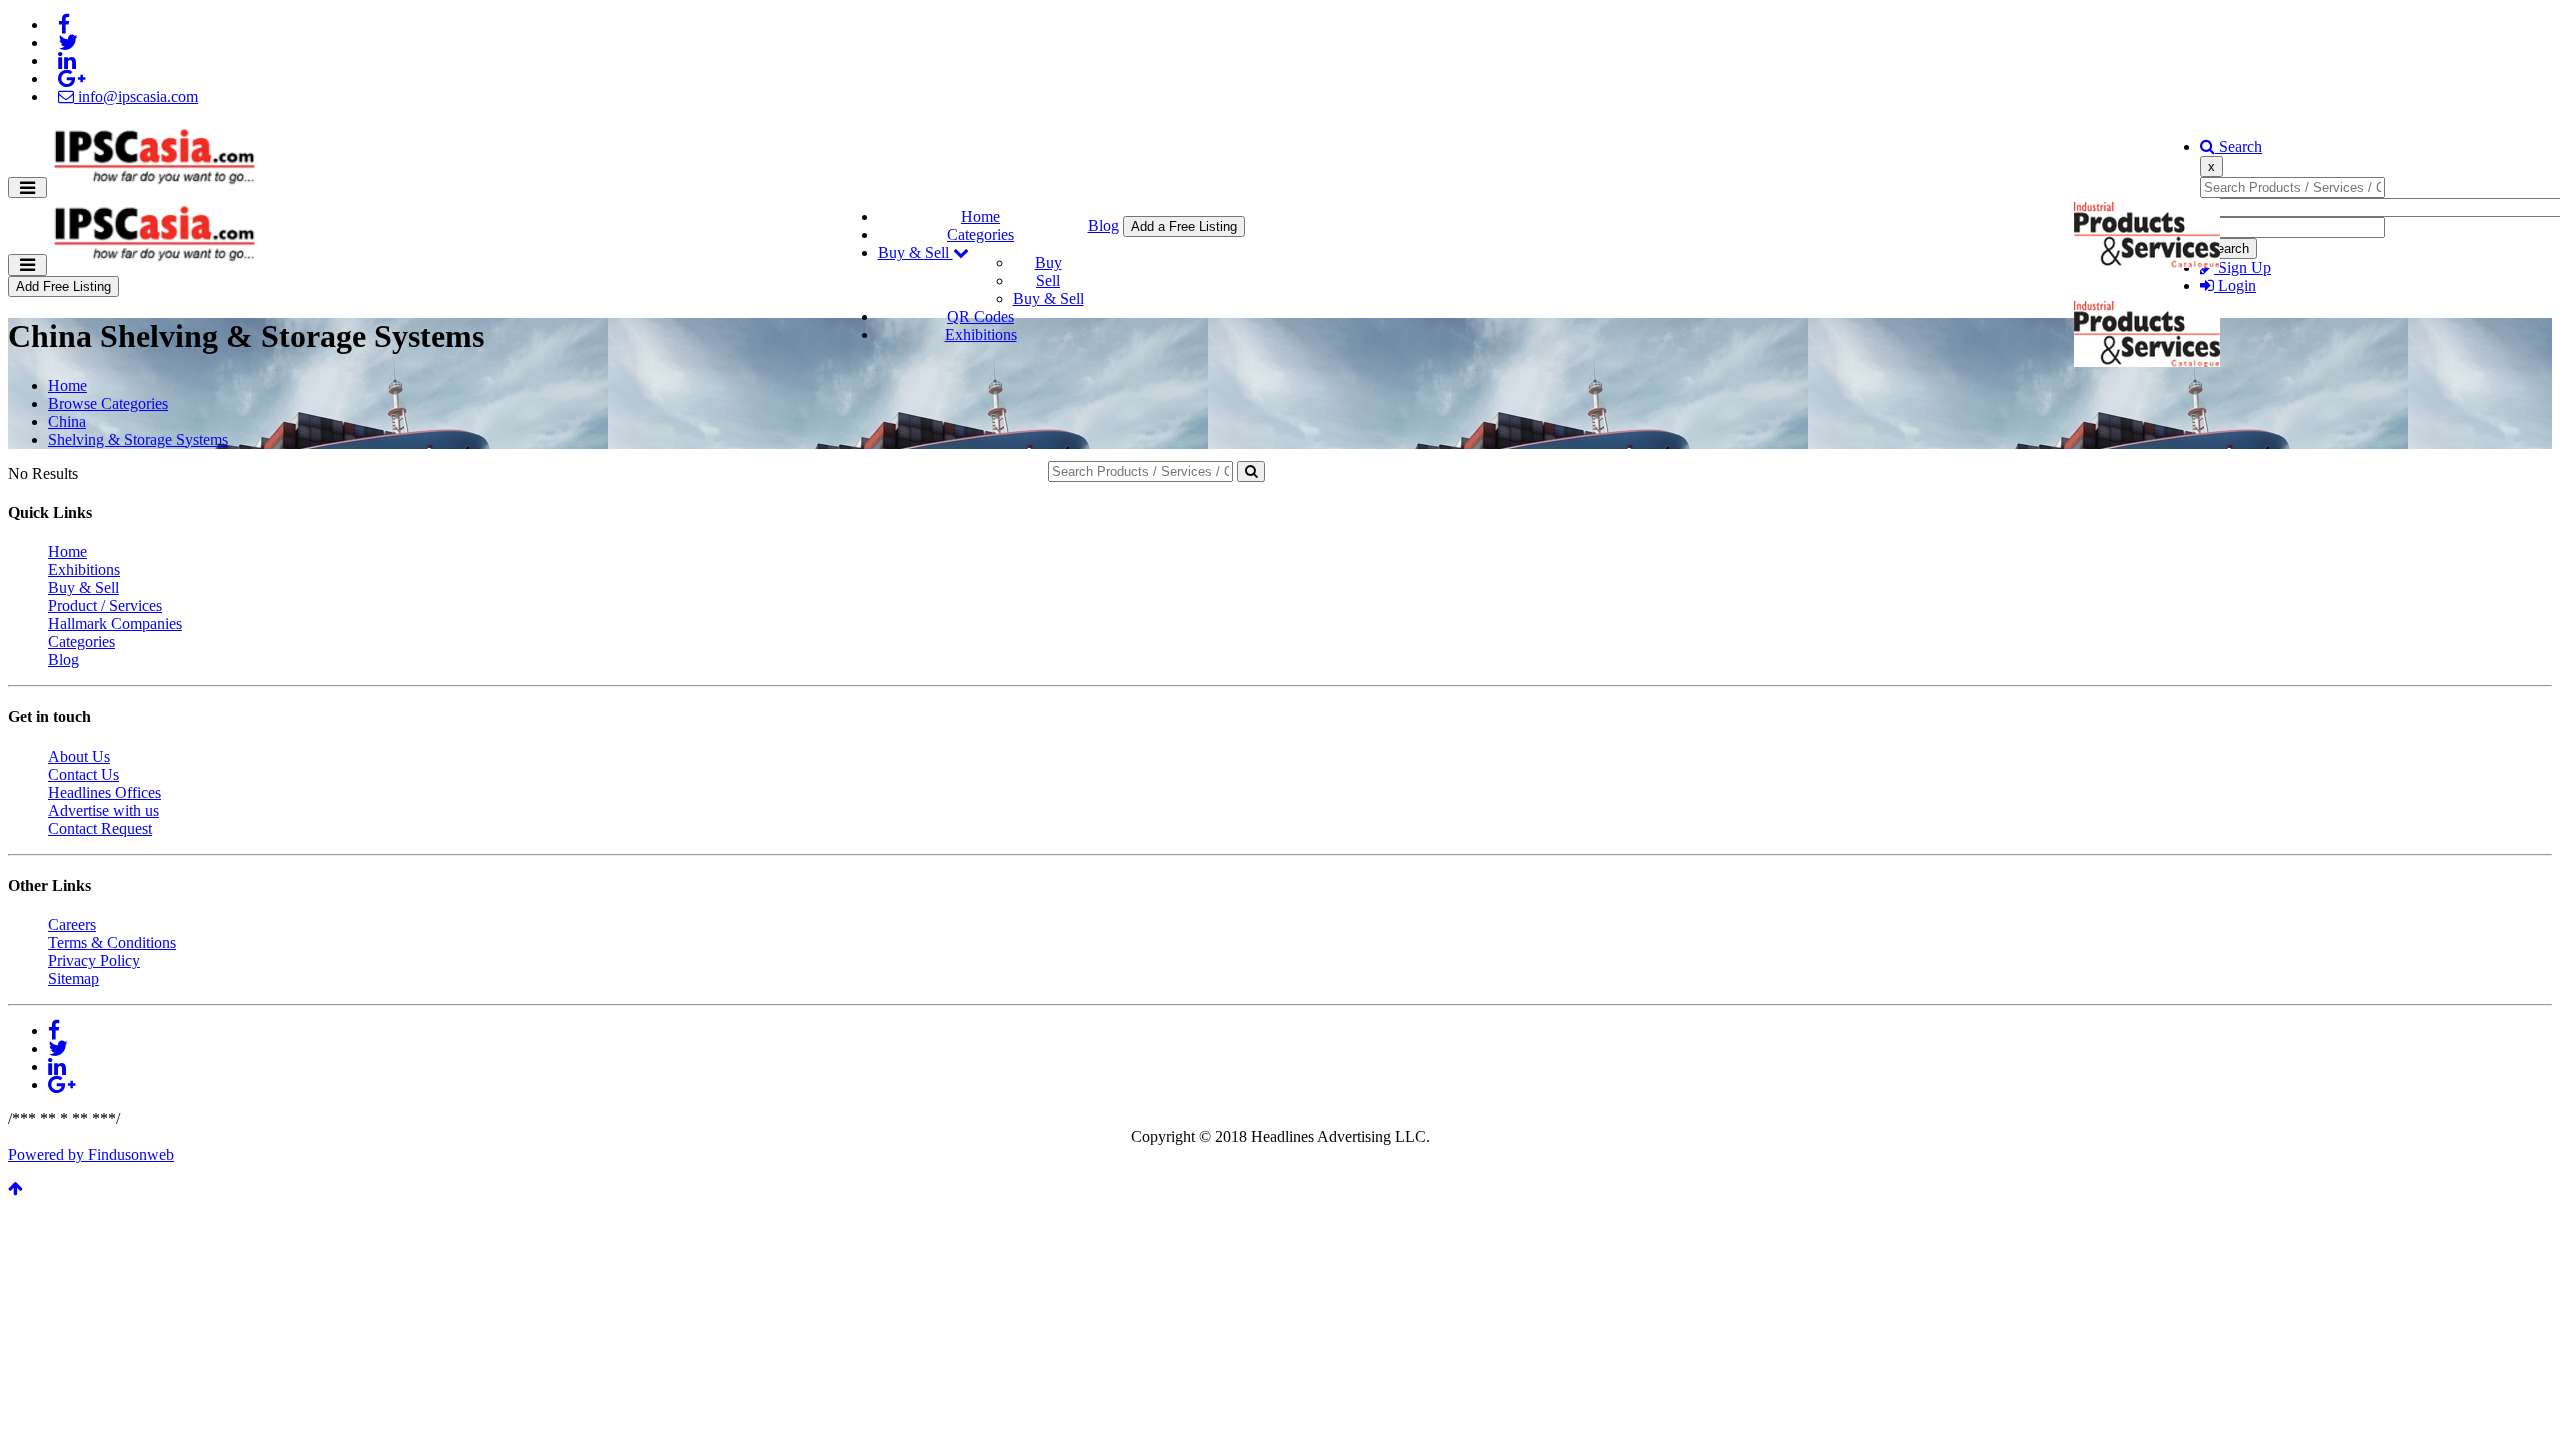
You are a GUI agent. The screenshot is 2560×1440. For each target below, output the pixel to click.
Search (2238, 146)
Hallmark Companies (115, 623)
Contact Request (100, 828)
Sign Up (2242, 267)
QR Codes (980, 316)
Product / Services (105, 605)
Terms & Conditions (112, 942)
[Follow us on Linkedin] (67, 60)
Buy (1048, 262)
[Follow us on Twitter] (68, 42)
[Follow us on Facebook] (64, 24)
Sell (1048, 280)
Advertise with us (103, 810)
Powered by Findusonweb (91, 1154)
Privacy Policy (94, 960)
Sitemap (73, 978)
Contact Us (83, 774)
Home (980, 216)
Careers (72, 924)
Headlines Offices (104, 792)
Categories (980, 234)
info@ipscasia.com (136, 96)
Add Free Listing (63, 286)
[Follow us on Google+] (71, 78)
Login (2235, 285)
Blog (1103, 225)
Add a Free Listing (1184, 226)
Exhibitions (981, 334)
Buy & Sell (915, 252)
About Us (79, 756)
